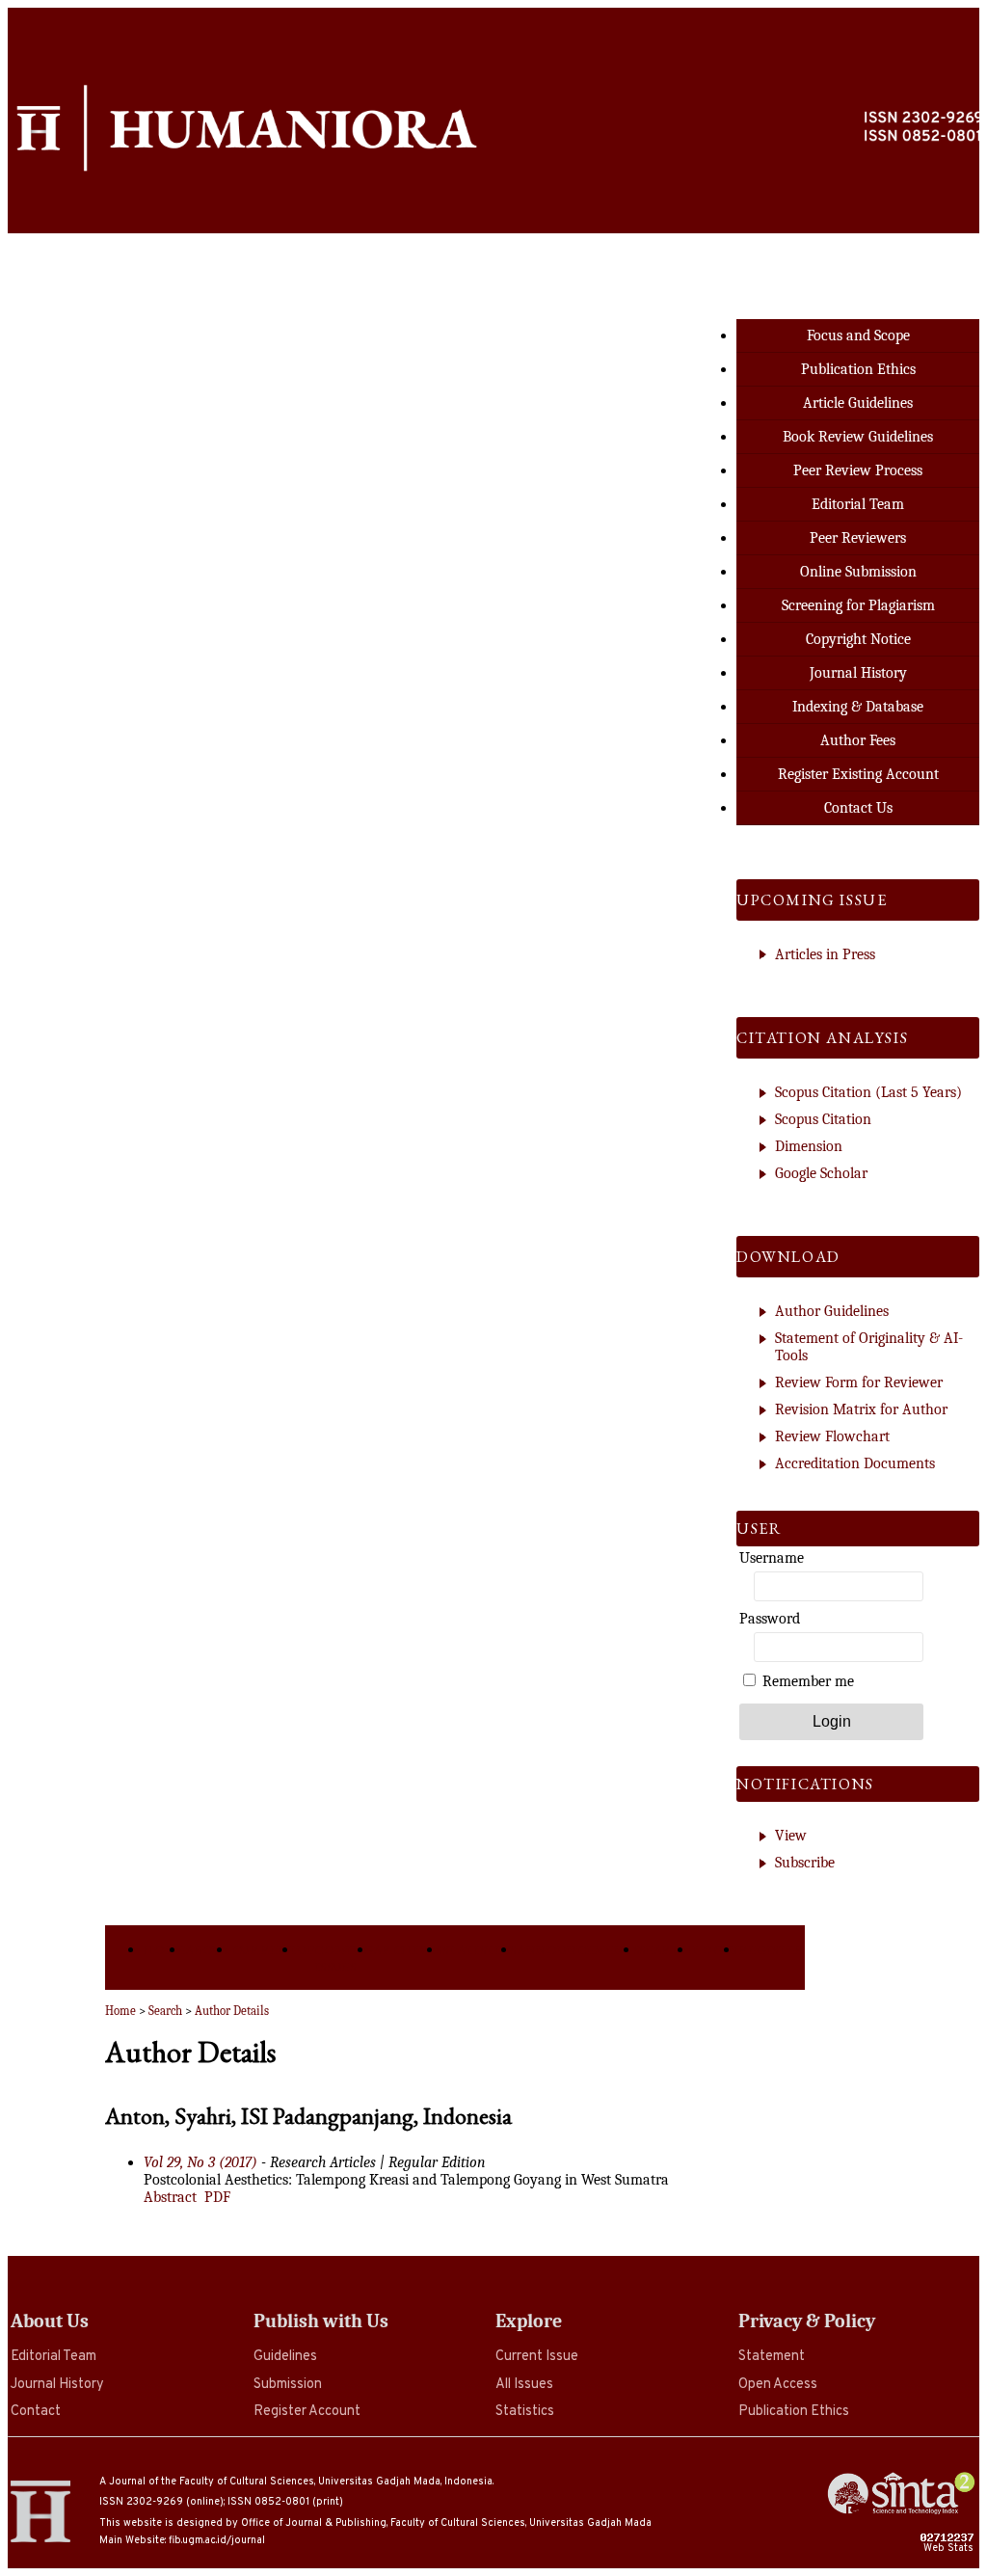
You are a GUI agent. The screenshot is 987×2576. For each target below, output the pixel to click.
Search (666, 1950)
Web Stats (950, 2548)
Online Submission (858, 572)
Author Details (232, 2011)
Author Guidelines (832, 1311)
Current (266, 1950)
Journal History (57, 2385)
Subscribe (805, 1863)
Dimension (809, 1146)
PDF (217, 2197)
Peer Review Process (858, 470)
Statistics (525, 2412)
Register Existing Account (858, 774)
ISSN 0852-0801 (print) (285, 2502)
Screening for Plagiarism (858, 605)
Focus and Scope (858, 335)
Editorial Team (53, 2357)
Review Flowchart (832, 1436)
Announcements (578, 1950)
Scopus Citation (823, 1119)
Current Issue (537, 2357)
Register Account (307, 2412)
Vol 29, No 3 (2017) (200, 2162)
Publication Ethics (794, 2412)
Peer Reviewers (858, 538)
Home (165, 1950)
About (208, 1950)
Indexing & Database (858, 707)
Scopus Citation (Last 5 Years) (868, 1092)
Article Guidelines (858, 403)
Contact (36, 2412)
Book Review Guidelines (858, 437)
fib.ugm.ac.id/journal (217, 2540)
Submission (288, 2385)
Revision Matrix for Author (861, 1409)
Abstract (170, 2197)
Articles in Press (825, 954)
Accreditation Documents (855, 1463)
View (791, 1836)
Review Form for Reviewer (859, 1382)
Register (773, 1950)
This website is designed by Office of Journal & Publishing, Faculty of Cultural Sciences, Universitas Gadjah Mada (375, 2523)
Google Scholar (821, 1173)
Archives (407, 1950)
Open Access (778, 2385)
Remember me (808, 1681)
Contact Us (858, 808)
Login (716, 1950)
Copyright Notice (858, 639)
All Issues (524, 2385)
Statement (772, 2357)
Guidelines (285, 2357)
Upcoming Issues (335, 1958)
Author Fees (858, 740)
